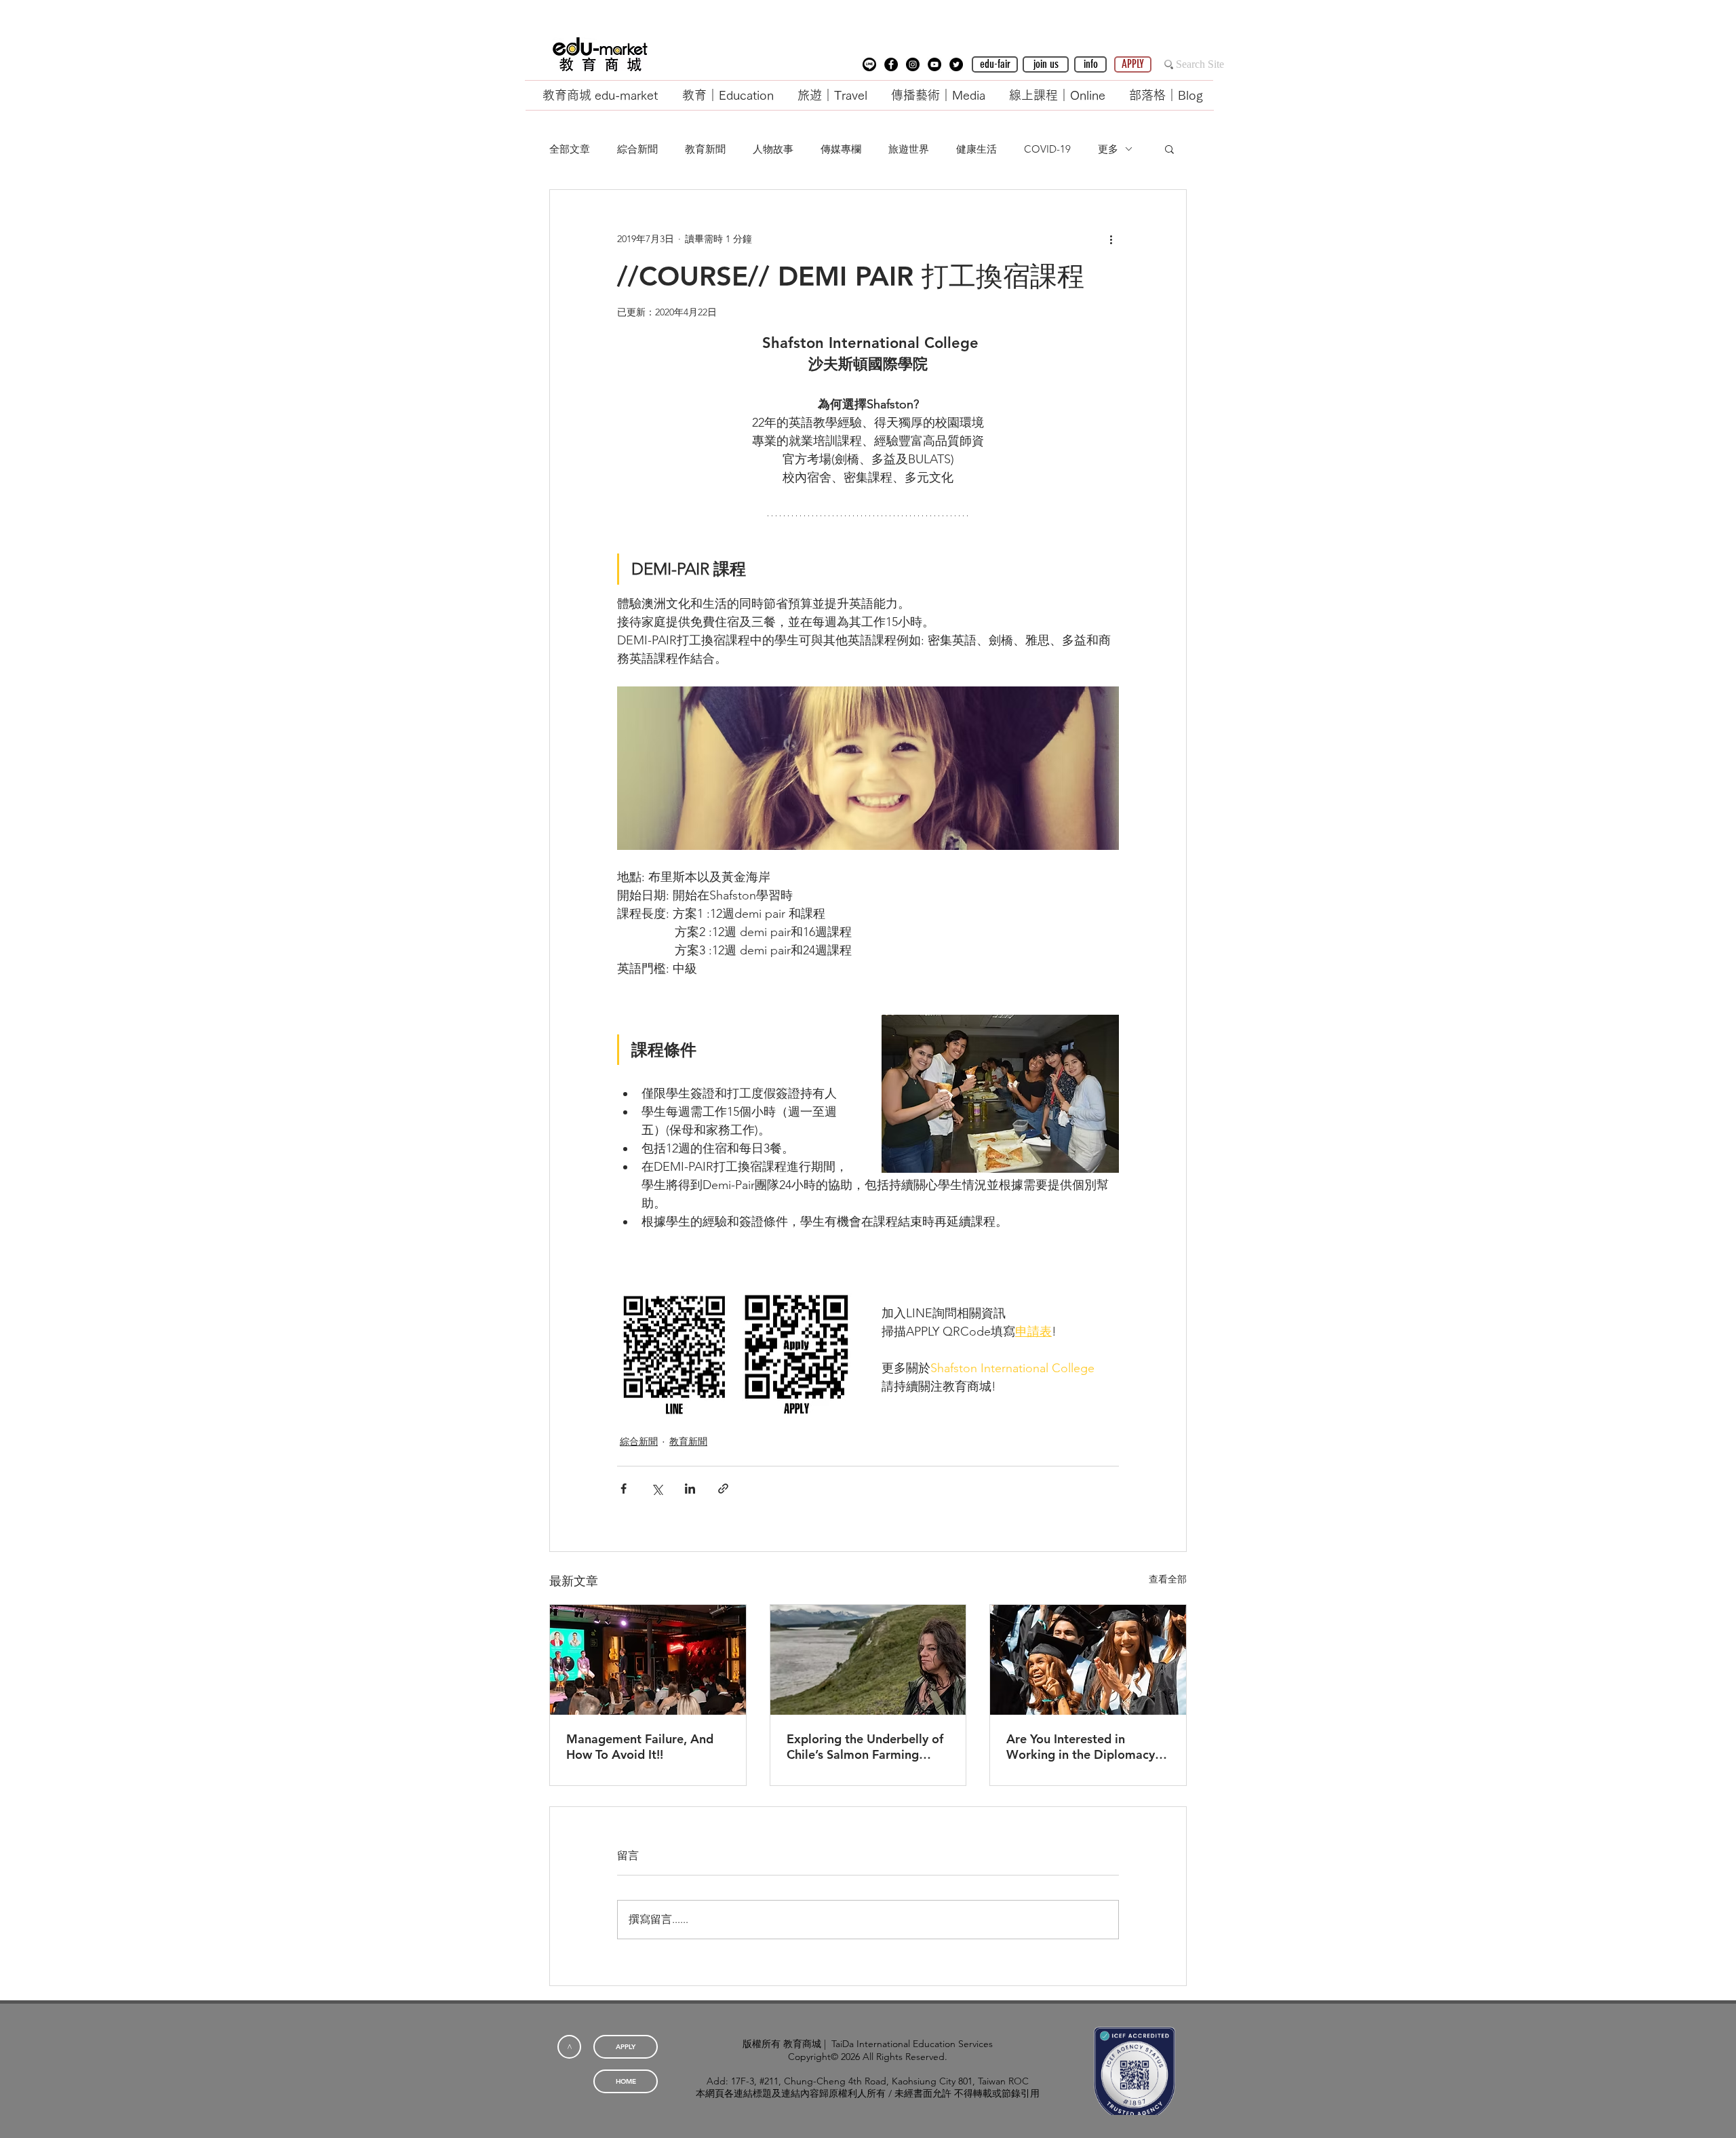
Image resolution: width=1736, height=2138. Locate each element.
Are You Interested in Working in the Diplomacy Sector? (1081, 1747)
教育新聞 (705, 149)
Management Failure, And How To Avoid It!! (640, 1747)
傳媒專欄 (841, 149)
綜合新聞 (637, 149)
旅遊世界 (909, 149)
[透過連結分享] (723, 1489)
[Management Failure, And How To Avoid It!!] (648, 1660)
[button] (869, 64)
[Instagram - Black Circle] (913, 64)
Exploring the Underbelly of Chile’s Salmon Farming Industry (865, 1747)
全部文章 (570, 149)
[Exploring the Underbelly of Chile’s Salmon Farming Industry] (868, 1660)
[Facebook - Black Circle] (891, 64)
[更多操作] (1111, 239)
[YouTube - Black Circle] (934, 64)
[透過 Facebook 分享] (624, 1489)
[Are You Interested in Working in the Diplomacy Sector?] (1088, 1660)
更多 (1108, 149)
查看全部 (1168, 1579)
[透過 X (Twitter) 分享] (657, 1489)
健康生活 (976, 149)
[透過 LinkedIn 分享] (690, 1489)
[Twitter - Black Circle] (956, 64)
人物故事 (773, 149)
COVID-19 (1047, 149)
